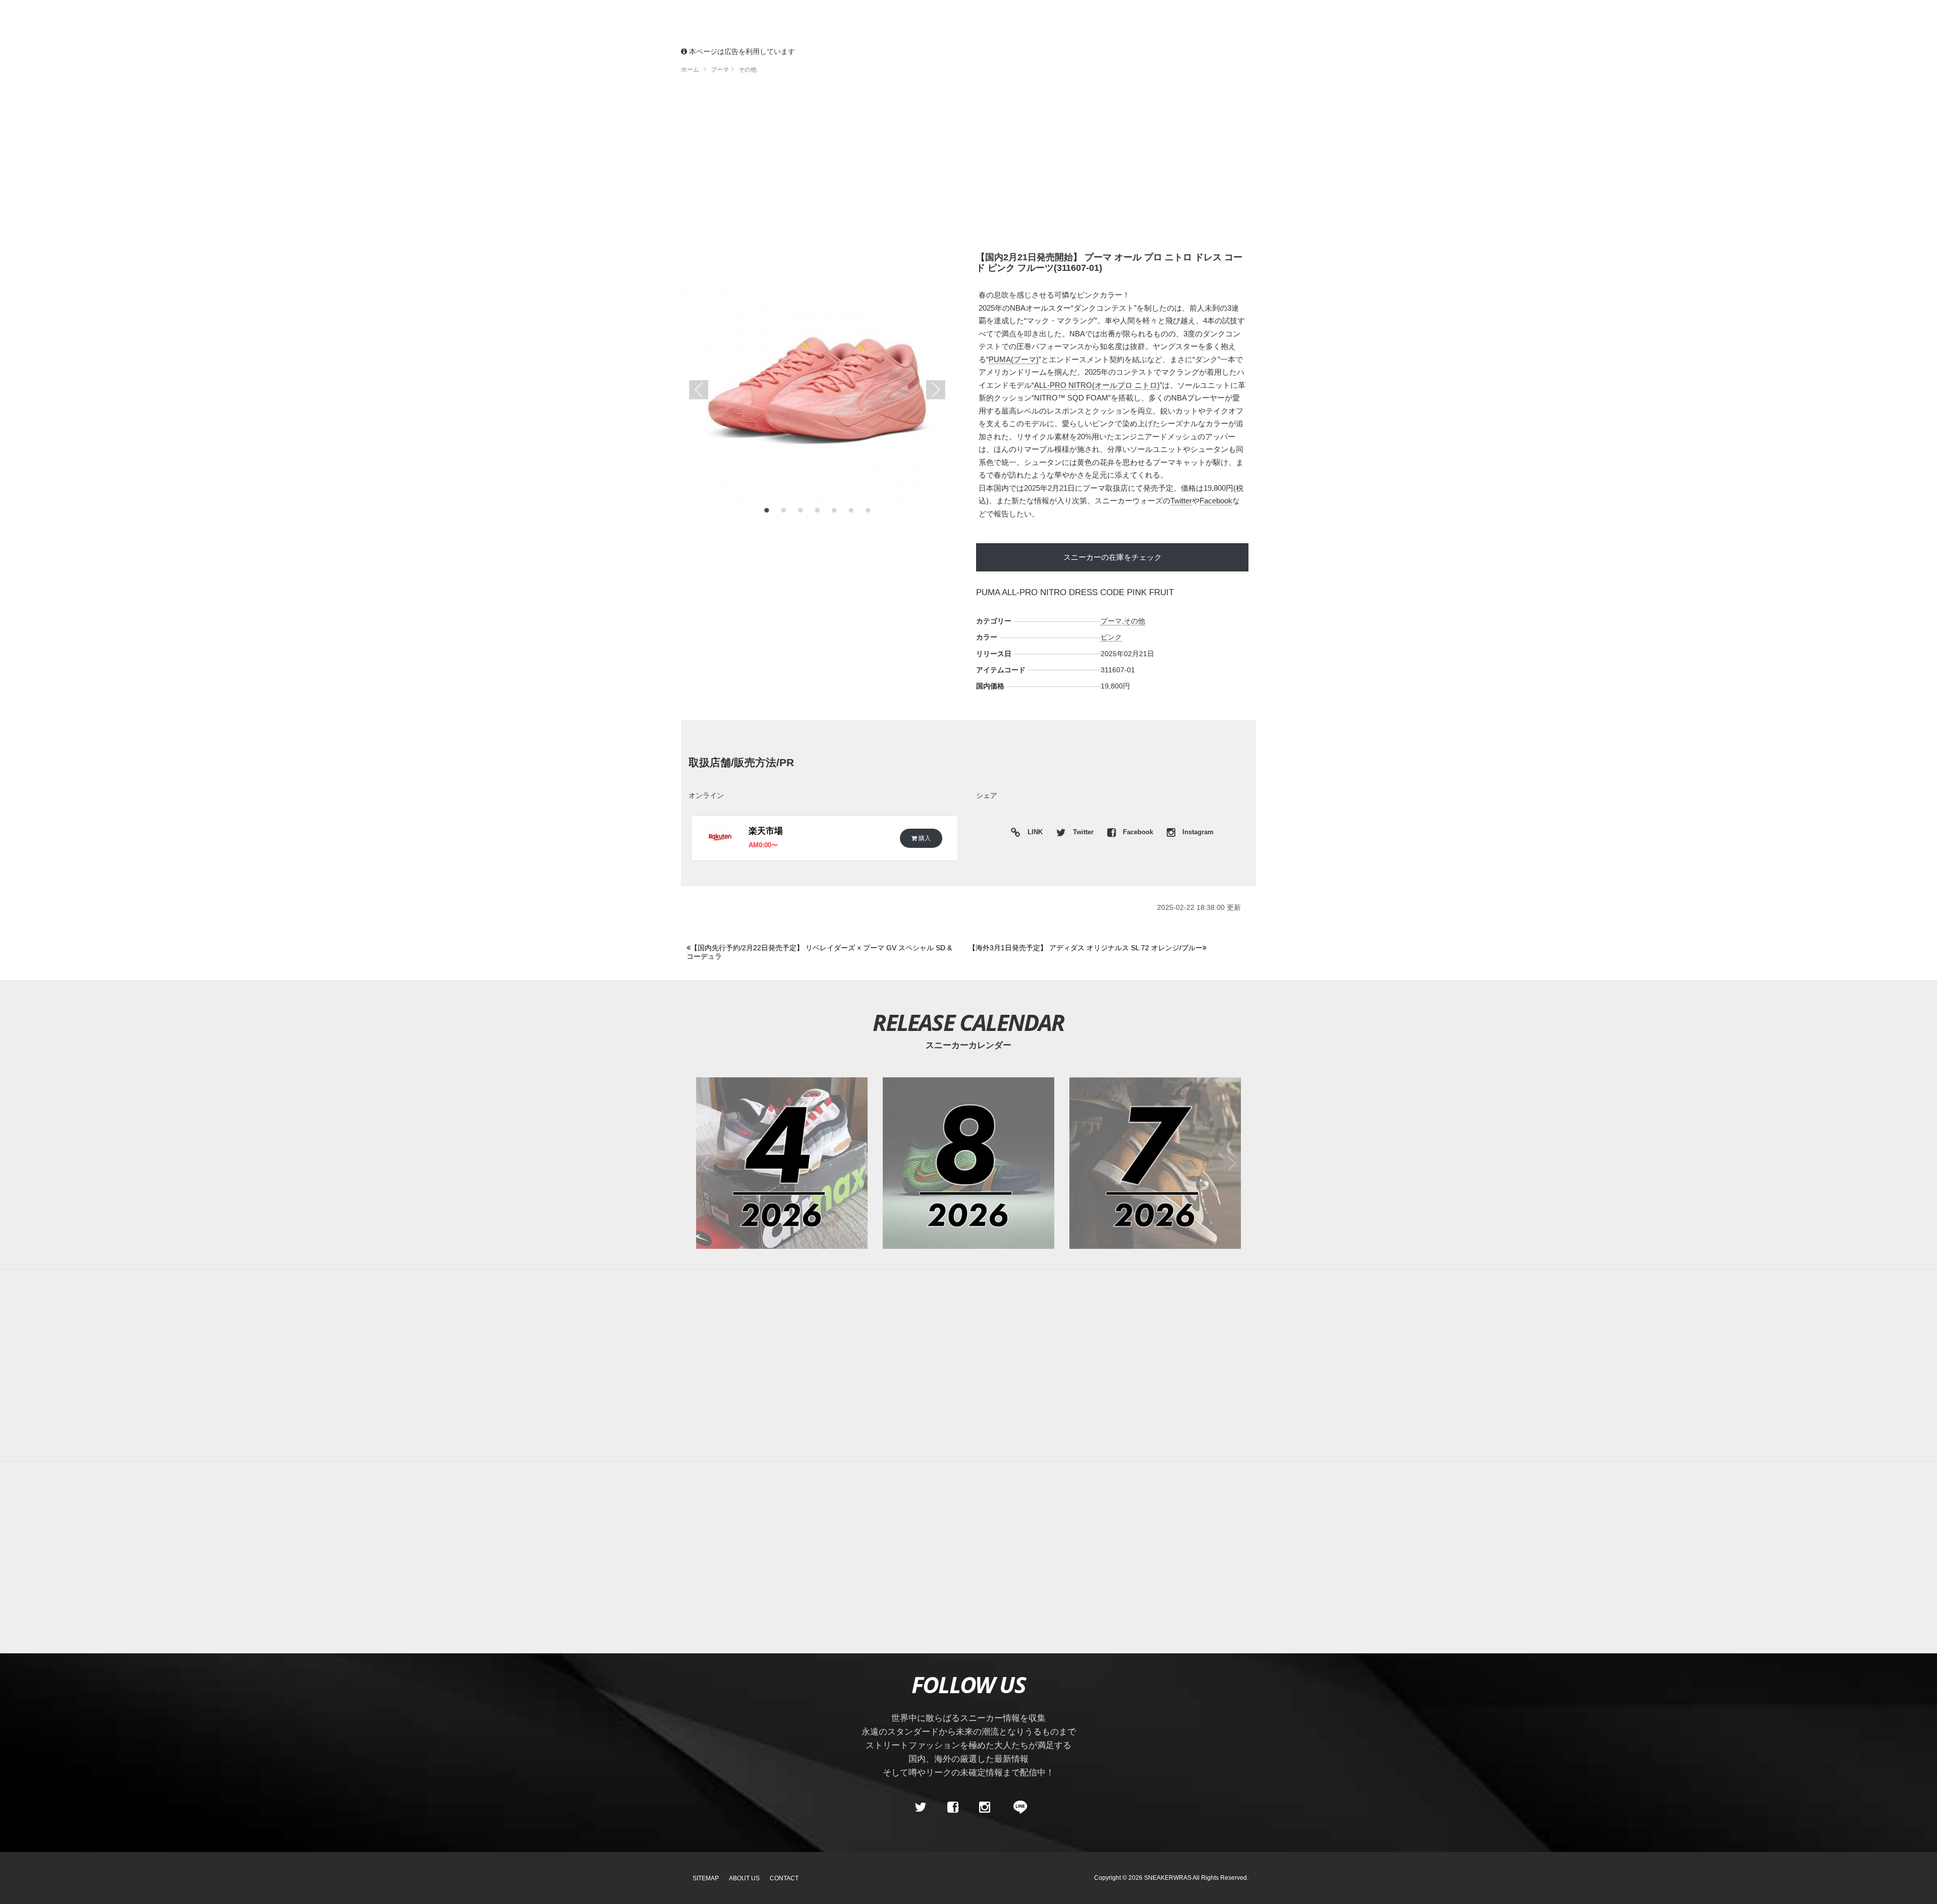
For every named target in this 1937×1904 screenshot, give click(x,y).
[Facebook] (952, 1807)
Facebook (1216, 501)
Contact (784, 1878)
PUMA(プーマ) (1014, 359)
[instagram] (985, 1807)
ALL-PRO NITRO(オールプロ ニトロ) (1097, 385)
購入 (924, 838)
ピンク (1111, 637)
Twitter (1181, 501)
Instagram (1197, 832)
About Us (744, 1878)
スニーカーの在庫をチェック (1113, 557)
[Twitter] (921, 1807)
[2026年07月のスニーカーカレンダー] (1155, 1163)
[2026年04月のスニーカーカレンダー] (782, 1163)
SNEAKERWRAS (1168, 1878)
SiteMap (706, 1878)
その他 (1134, 621)
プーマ (1111, 621)
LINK (1033, 833)
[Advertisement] (968, 166)
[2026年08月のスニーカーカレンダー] (968, 1163)
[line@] (1017, 1807)
